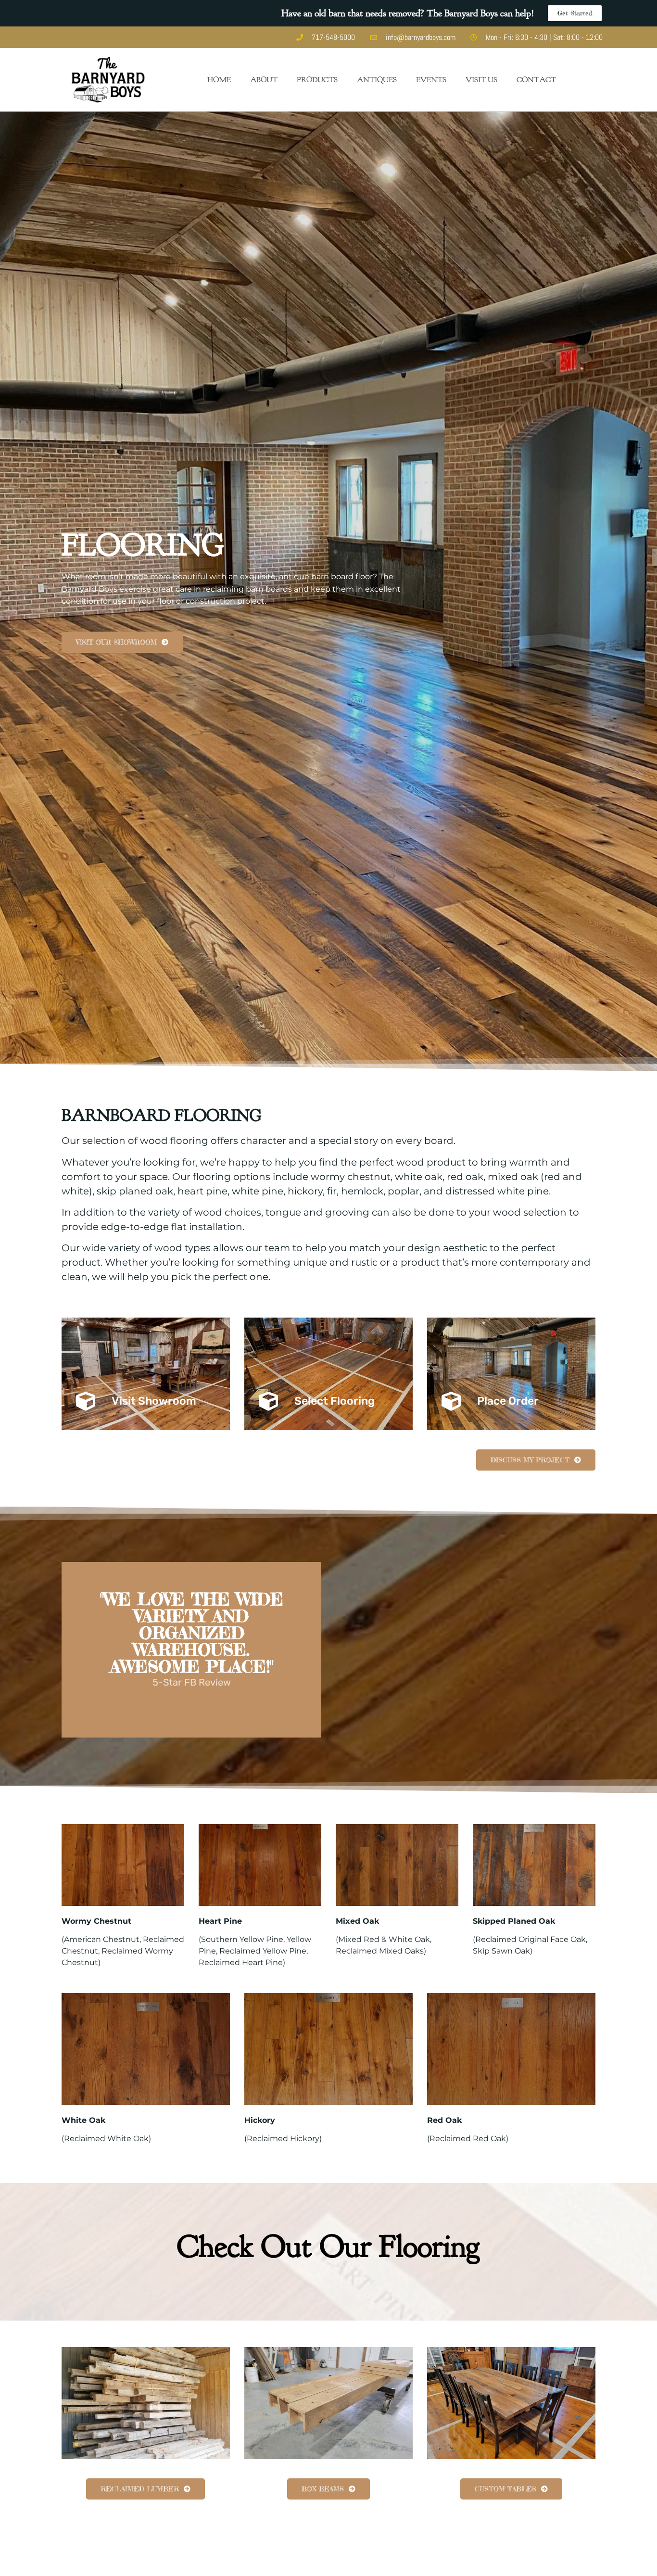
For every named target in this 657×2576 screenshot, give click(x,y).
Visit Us (481, 80)
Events (431, 80)
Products (317, 80)
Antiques (377, 80)
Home (219, 80)
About (264, 80)
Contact (536, 80)
